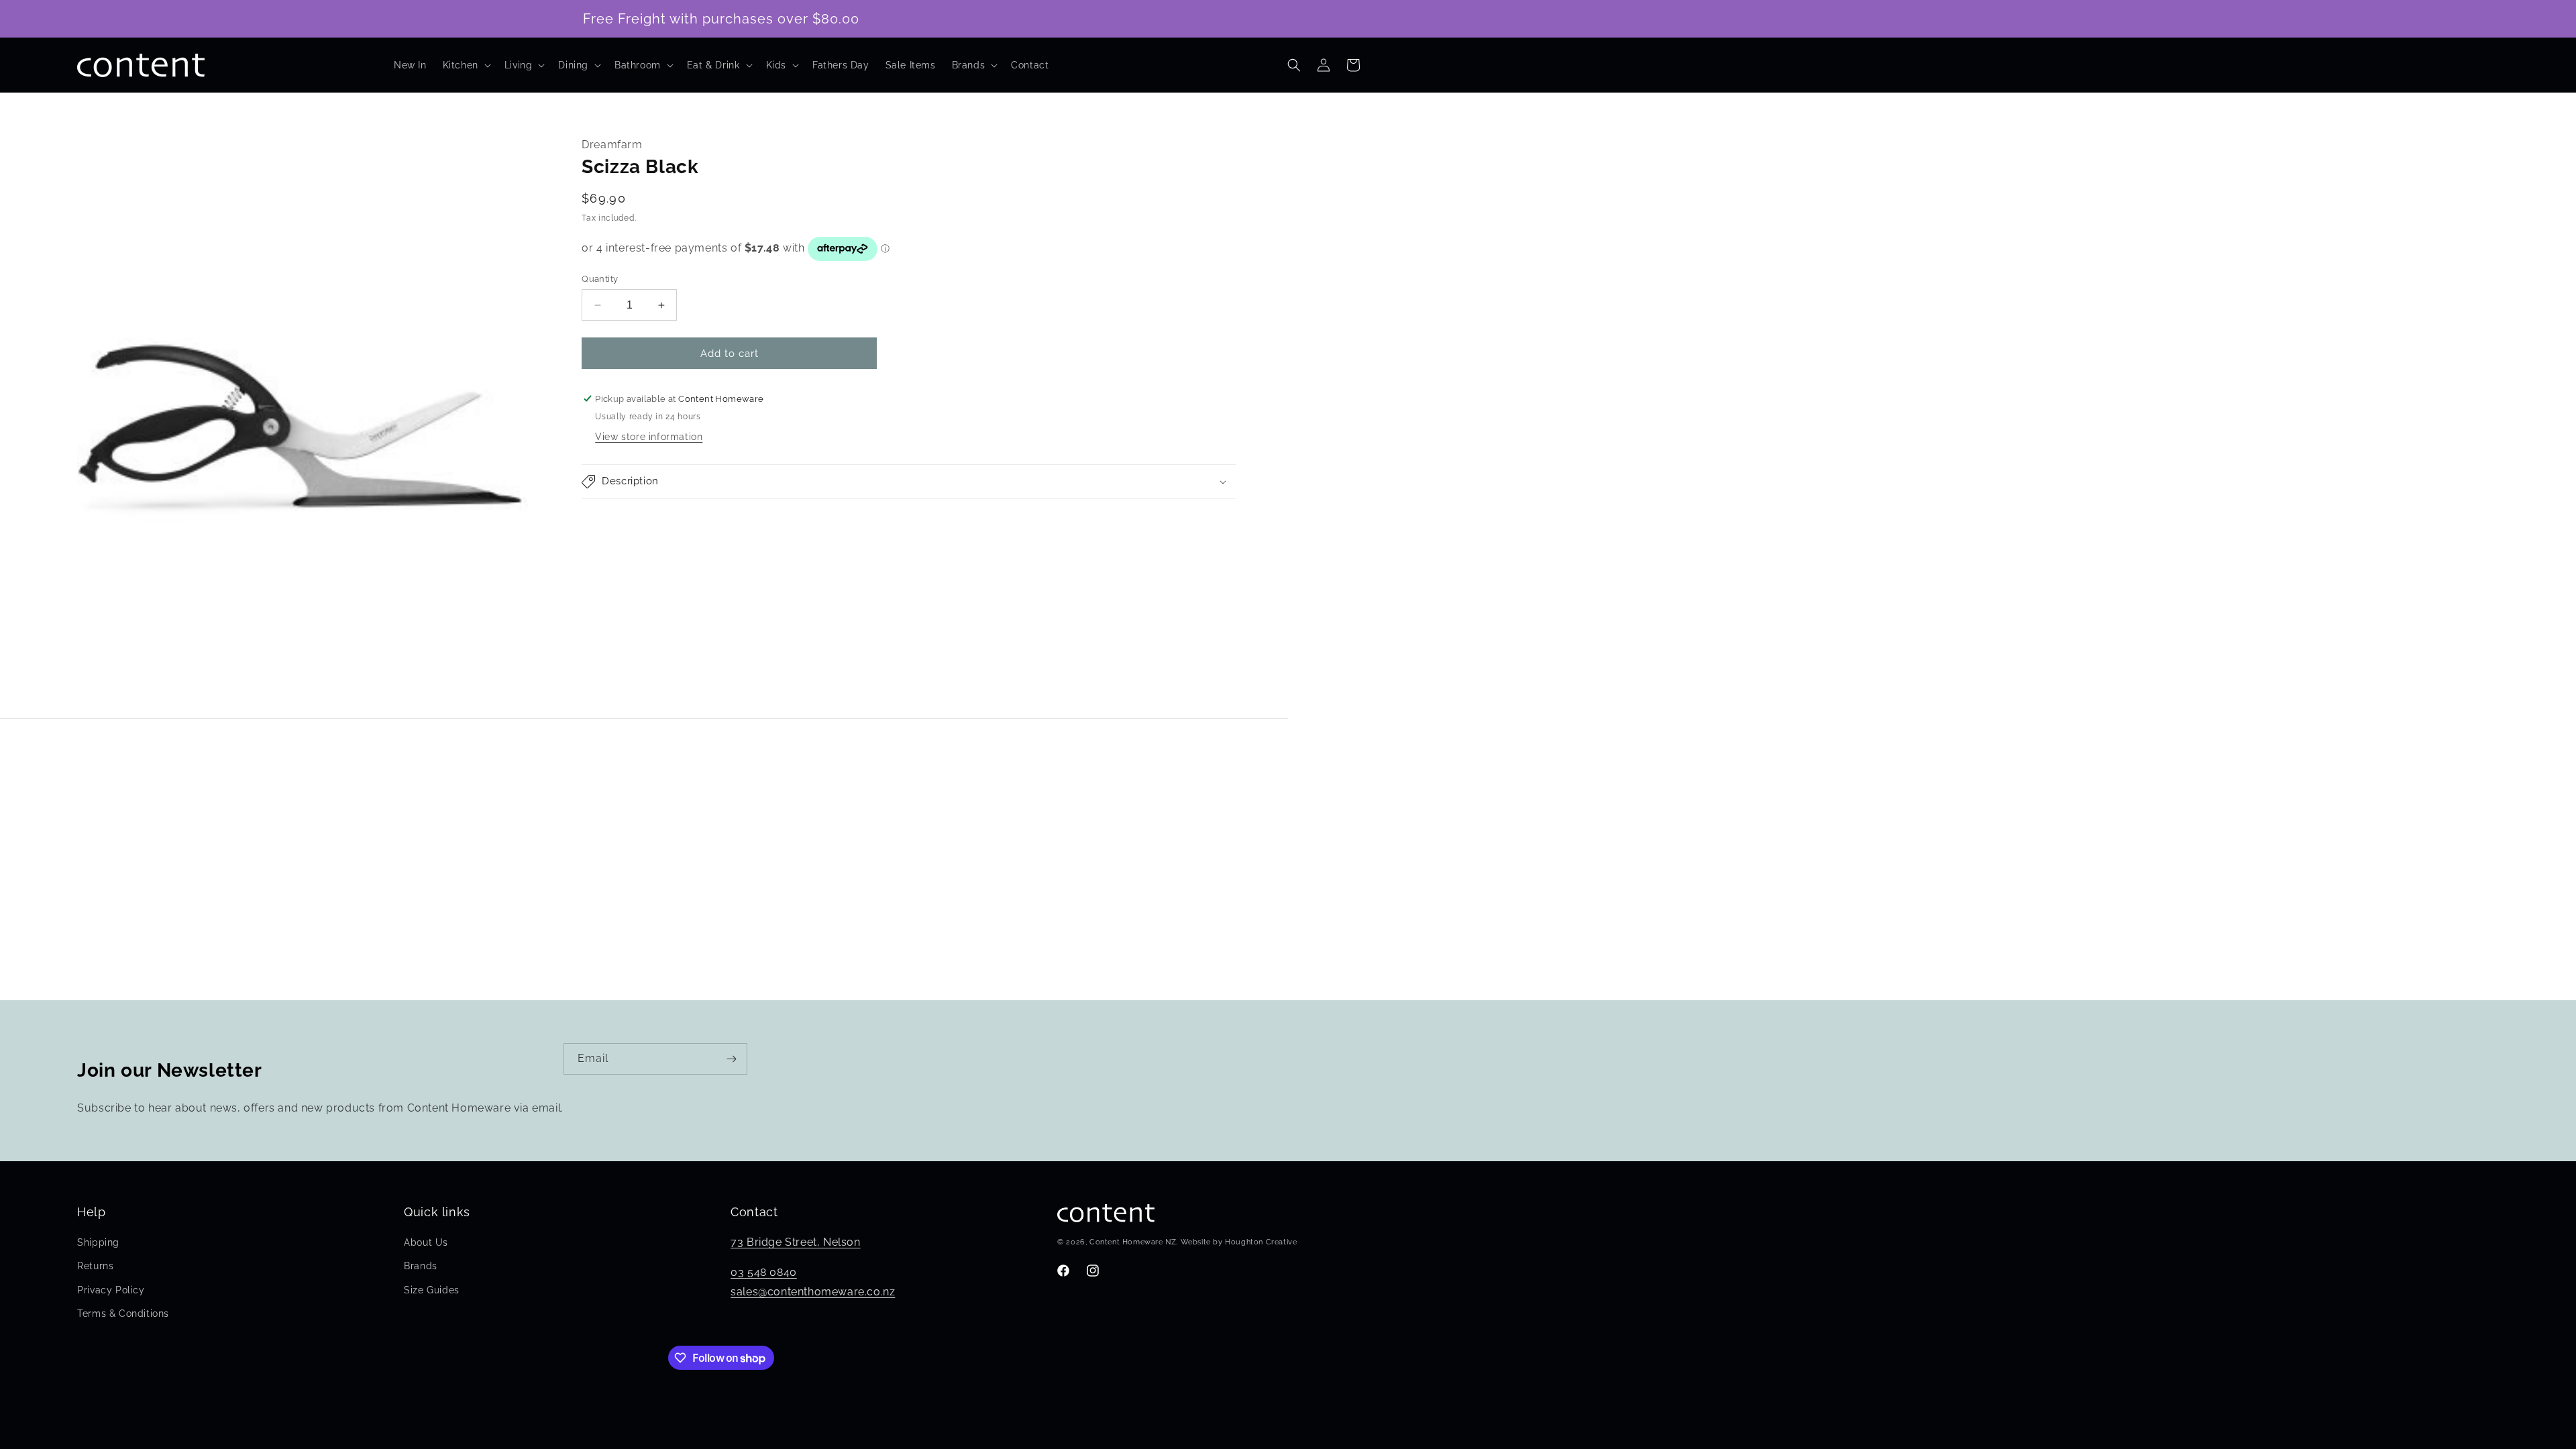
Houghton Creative (1261, 1242)
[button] (466, 65)
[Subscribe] (732, 1059)
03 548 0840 (764, 1272)
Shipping (98, 1242)
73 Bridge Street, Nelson (795, 1242)
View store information (649, 437)
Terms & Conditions (123, 1313)
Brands (421, 1266)
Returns (95, 1266)
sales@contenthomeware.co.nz (813, 1292)
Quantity (600, 279)
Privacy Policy (111, 1290)
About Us (426, 1242)
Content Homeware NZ (1133, 1242)
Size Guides (432, 1290)
